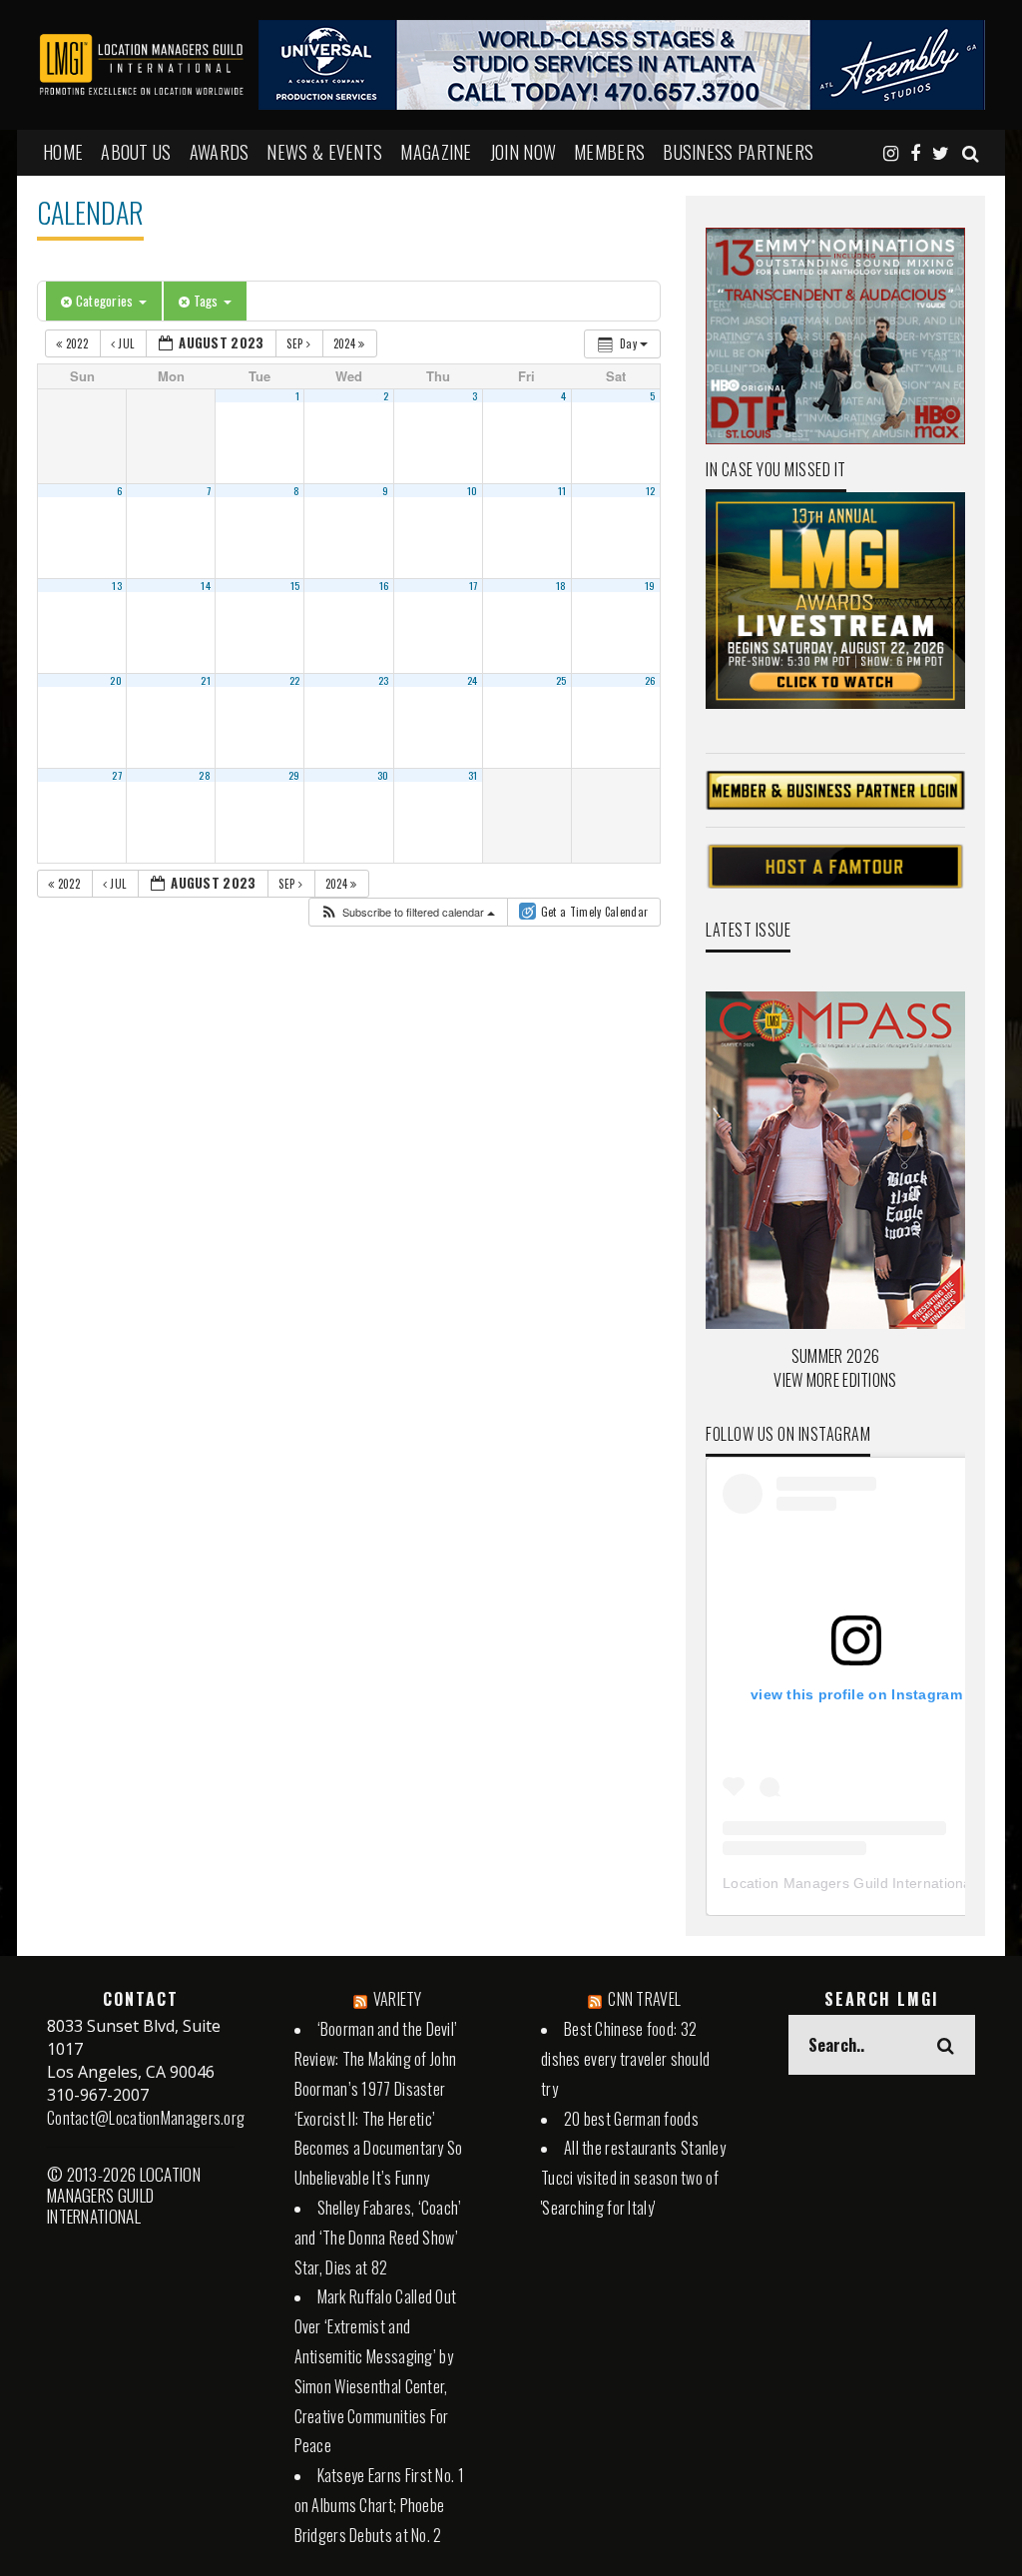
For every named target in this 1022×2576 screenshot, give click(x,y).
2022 (76, 343)
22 (295, 680)
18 (561, 585)
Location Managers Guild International (849, 1883)
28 (205, 775)
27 (117, 775)
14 (206, 585)
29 (294, 775)
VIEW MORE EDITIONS (835, 1380)
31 (473, 775)
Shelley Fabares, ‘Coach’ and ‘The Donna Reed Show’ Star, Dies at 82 (378, 2238)
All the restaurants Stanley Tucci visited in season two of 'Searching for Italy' (633, 2178)
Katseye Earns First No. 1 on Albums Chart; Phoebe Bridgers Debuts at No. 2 (380, 2505)
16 (384, 585)
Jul (126, 343)
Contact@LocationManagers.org (146, 2118)
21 (206, 680)
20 (116, 680)
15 (295, 585)
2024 (346, 343)
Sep (296, 343)
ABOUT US (136, 152)
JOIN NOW (523, 152)
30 (383, 775)
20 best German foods (631, 2119)
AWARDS (220, 152)
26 (650, 680)
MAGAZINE (436, 152)
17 (474, 585)
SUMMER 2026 (835, 1356)
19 (650, 585)
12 (651, 490)
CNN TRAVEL (644, 1999)
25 (561, 680)
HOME (63, 152)
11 (562, 490)
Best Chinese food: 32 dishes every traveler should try (625, 2059)
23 (384, 680)
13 (117, 585)
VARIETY (398, 1999)
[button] (407, 912)
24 (473, 680)
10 (473, 490)
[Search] (971, 152)
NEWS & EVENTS (324, 152)
